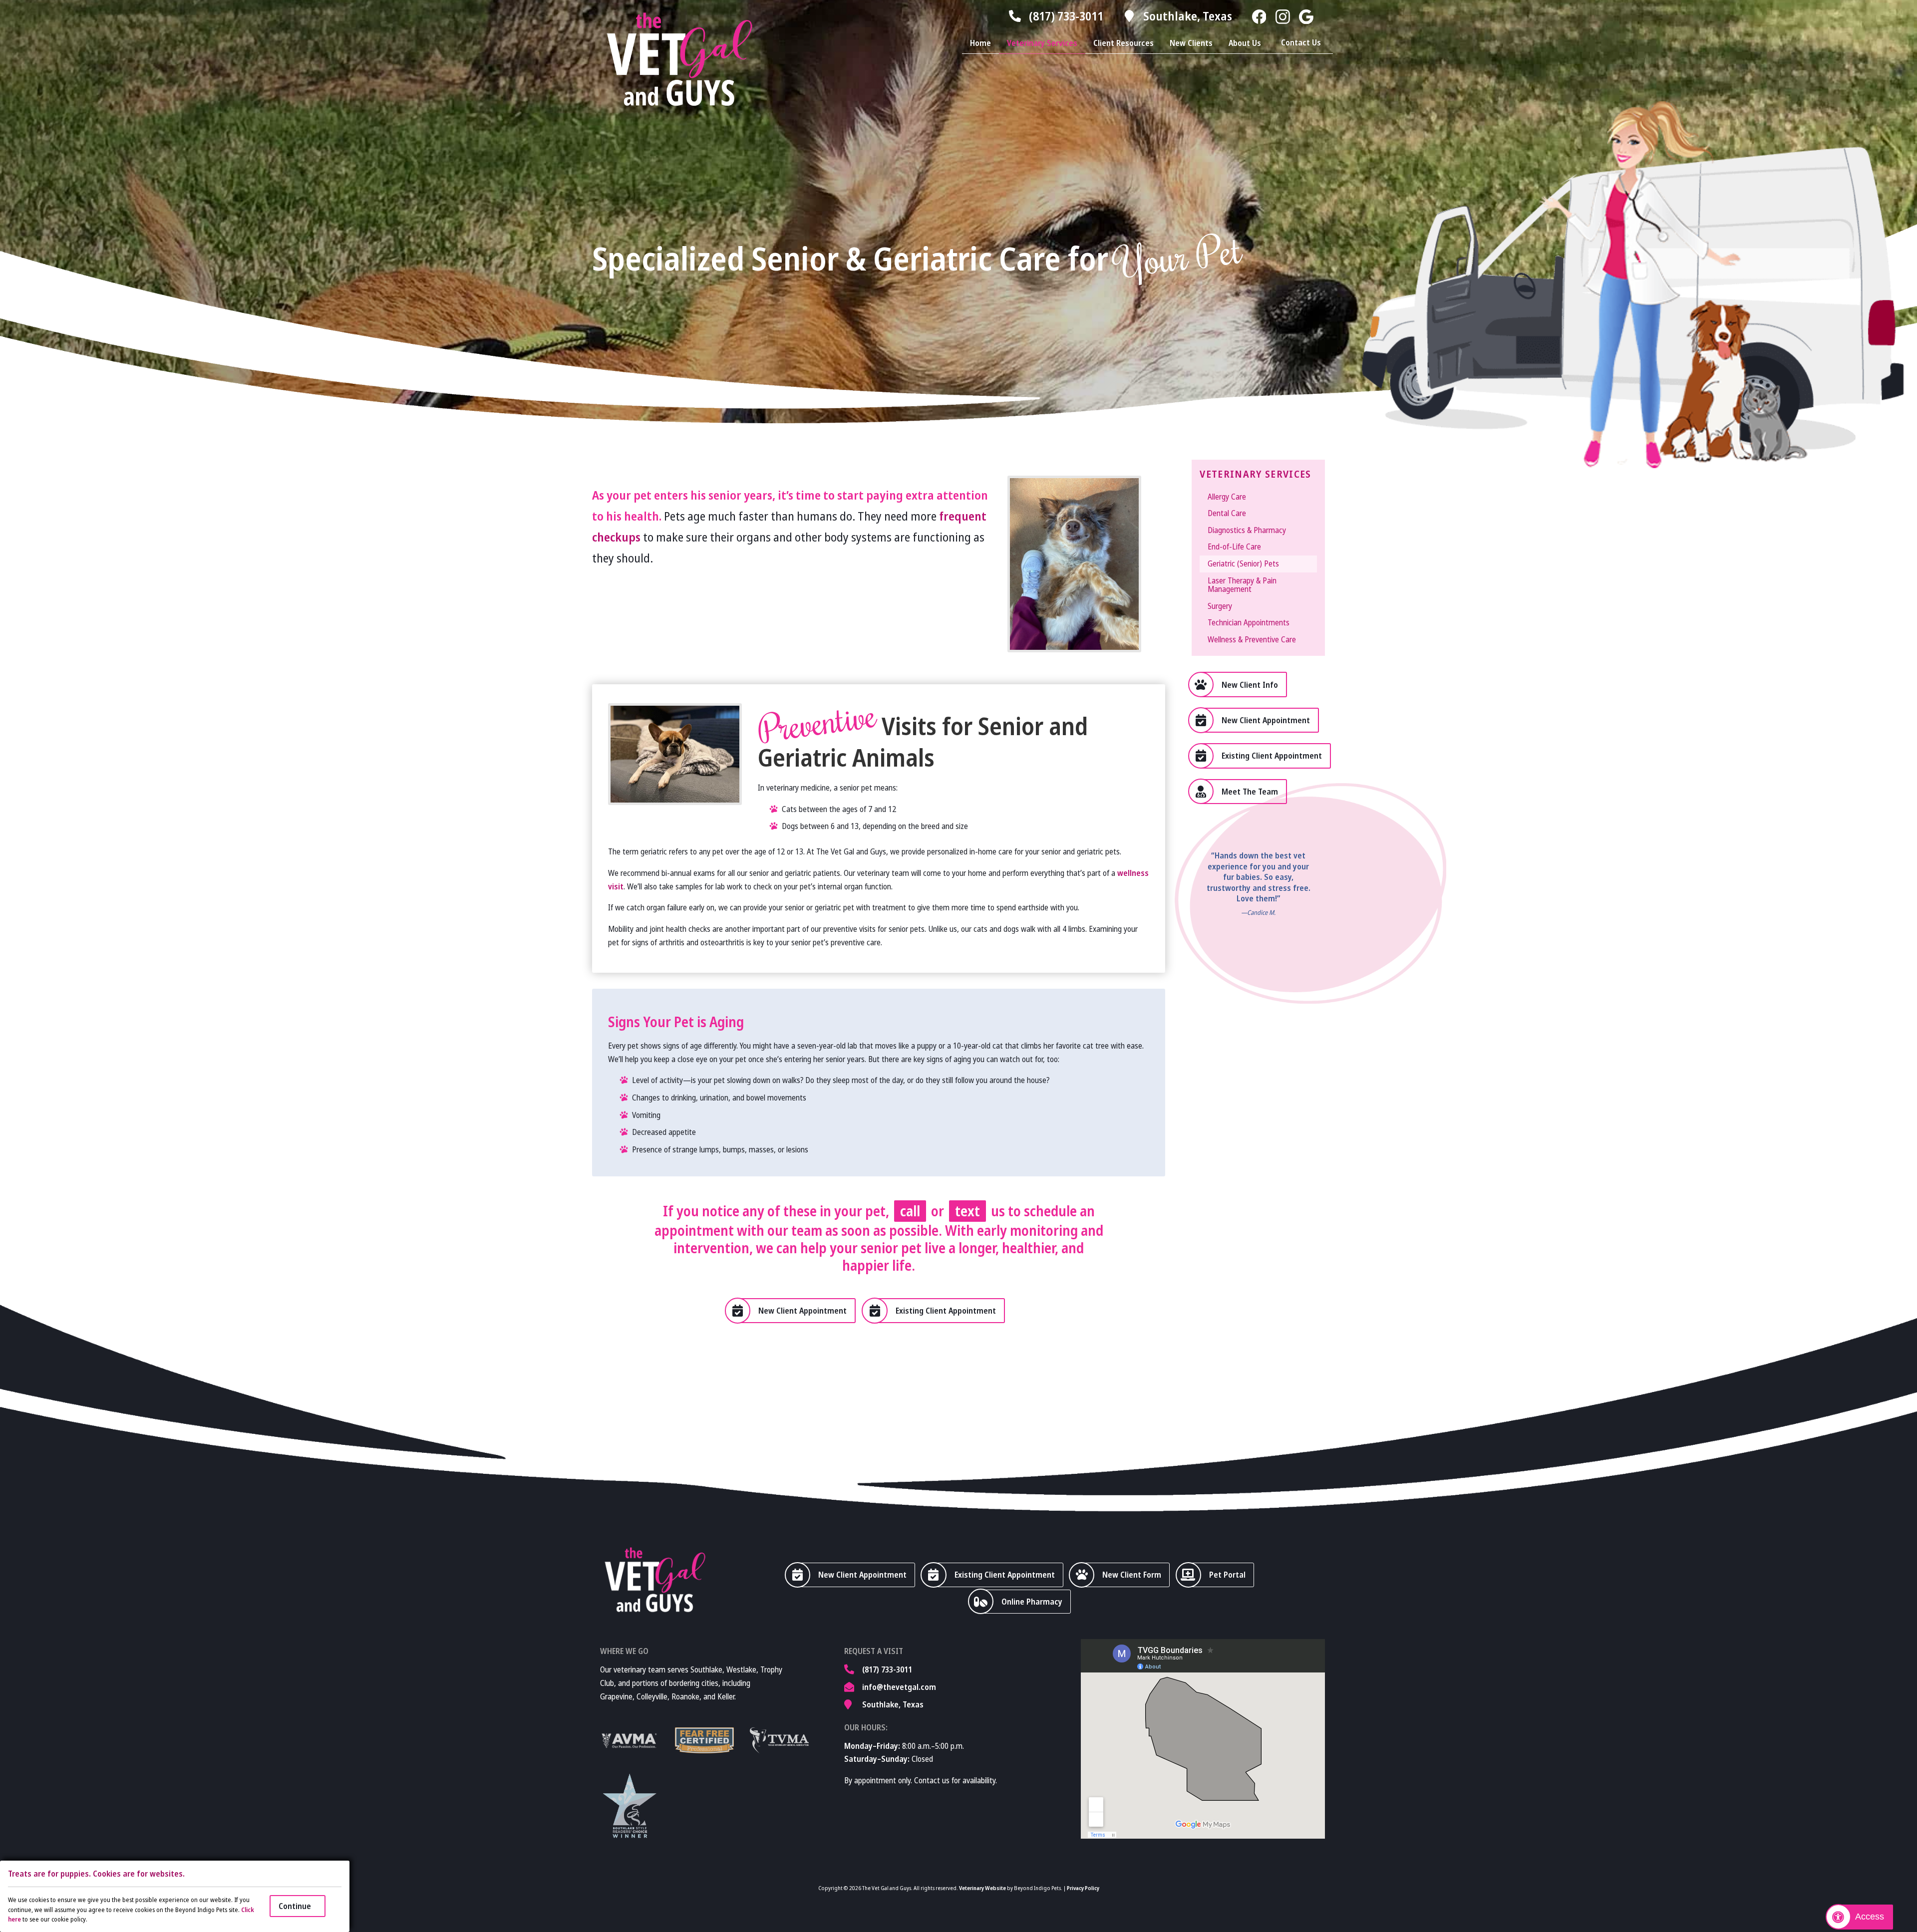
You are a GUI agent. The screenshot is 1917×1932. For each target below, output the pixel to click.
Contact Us (1301, 42)
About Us (1245, 43)
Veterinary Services (1042, 43)
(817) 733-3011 (1066, 16)
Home (980, 43)
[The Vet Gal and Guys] (679, 59)
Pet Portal (1227, 1575)
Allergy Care (1227, 497)
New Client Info (1250, 685)
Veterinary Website (982, 1888)
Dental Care (1227, 513)
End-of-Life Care (1234, 547)
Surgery (1220, 606)
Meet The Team (1250, 792)
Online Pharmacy (1032, 1602)
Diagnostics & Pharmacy (1247, 530)
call (910, 1211)
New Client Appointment (1266, 720)
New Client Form (1132, 1575)
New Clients (1191, 43)
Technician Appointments (1249, 622)
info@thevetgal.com (899, 1687)
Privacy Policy (1083, 1888)
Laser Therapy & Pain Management (1242, 585)
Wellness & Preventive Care (1252, 639)
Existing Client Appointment (1272, 756)
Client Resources (1123, 43)
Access (1870, 1917)
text (967, 1211)
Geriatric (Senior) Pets (1243, 563)
